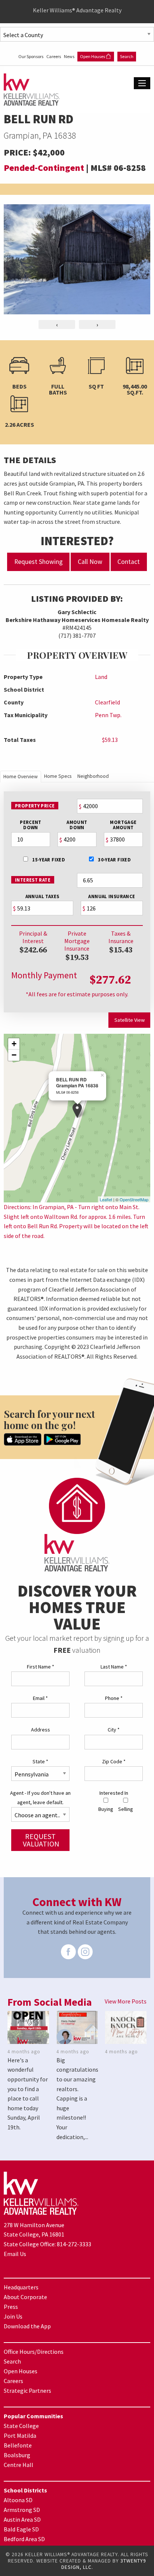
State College (21, 2426)
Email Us (15, 2254)
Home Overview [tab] (21, 777)
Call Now (90, 562)
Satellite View (130, 1020)
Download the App (27, 2326)
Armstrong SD (22, 2510)
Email (40, 1698)
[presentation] (57, 324)
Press (11, 2307)
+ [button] (14, 1044)
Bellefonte (18, 2445)
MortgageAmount (123, 825)
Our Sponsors (31, 56)
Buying (106, 1809)
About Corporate (25, 2297)
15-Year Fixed (48, 860)
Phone (114, 1698)
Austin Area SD (22, 2519)
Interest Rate (33, 880)
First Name (41, 1667)
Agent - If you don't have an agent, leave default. (40, 1798)
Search (127, 56)
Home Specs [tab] (58, 776)
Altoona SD (18, 2500)
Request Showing (38, 562)
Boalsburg (17, 2455)
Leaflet (106, 1199)
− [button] (14, 1055)
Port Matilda (20, 2435)
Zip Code (114, 1761)
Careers (54, 56)
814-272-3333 (74, 2244)
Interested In (114, 1793)
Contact (129, 562)
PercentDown (31, 825)
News (70, 56)
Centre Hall (19, 2465)
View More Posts (126, 2001)
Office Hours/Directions (34, 2352)
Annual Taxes (42, 896)
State (40, 1761)
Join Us (13, 2316)
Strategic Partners (27, 2391)
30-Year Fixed (114, 860)
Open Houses (93, 56)
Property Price (35, 806)
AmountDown (77, 825)
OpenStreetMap (134, 1199)
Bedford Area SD (24, 2539)
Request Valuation (41, 1840)
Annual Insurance (112, 896)
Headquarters (21, 2287)
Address (41, 1730)
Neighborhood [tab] (93, 776)
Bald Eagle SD (21, 2529)
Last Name (114, 1667)
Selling (126, 1809)
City (114, 1730)
